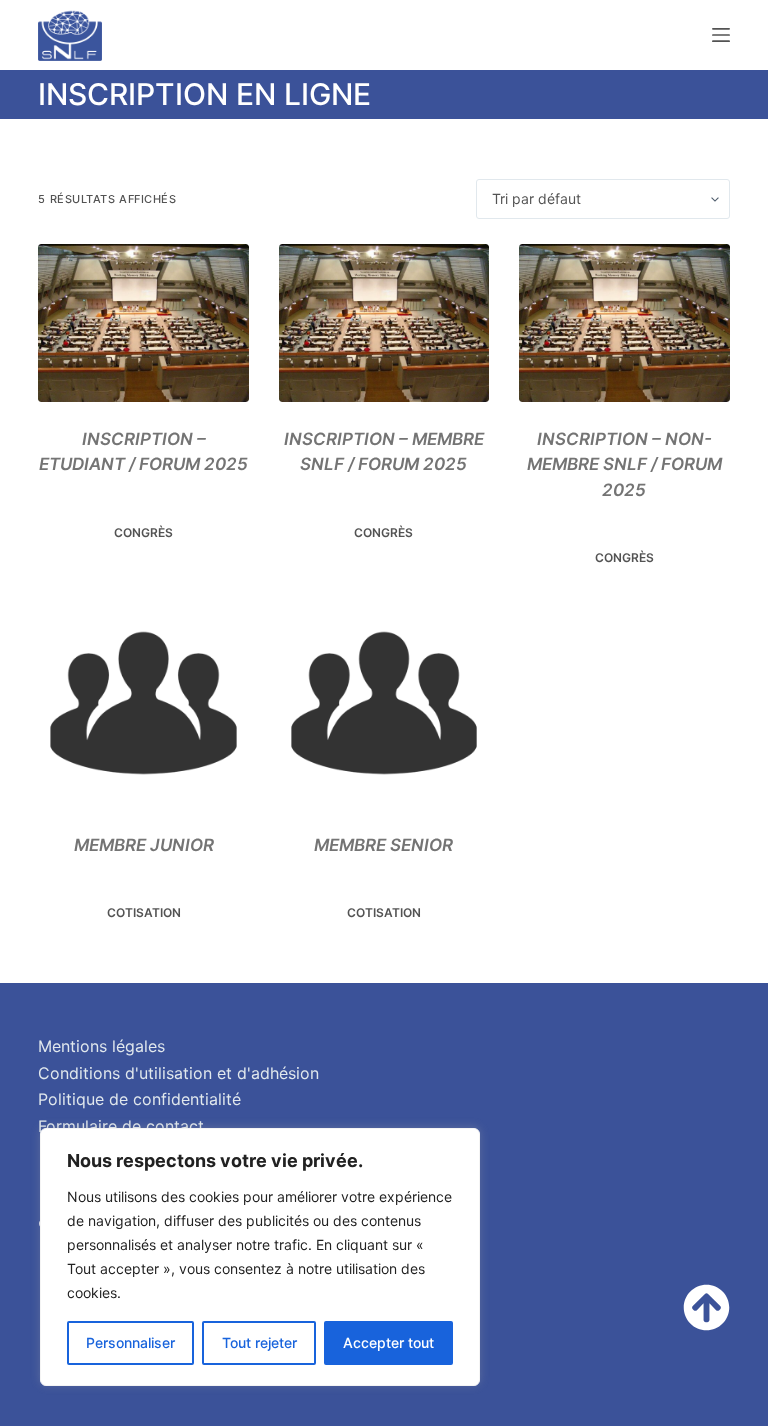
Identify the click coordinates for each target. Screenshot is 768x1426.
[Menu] (721, 35)
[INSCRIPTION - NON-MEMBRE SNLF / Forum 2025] (624, 323)
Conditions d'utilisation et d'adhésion (178, 1073)
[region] (260, 1257)
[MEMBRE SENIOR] (384, 703)
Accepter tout (388, 1342)
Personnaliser (130, 1342)
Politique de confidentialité (139, 1099)
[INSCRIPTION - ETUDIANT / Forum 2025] (143, 323)
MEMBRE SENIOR (383, 845)
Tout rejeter (259, 1342)
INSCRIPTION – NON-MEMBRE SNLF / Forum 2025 (624, 464)
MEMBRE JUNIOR (144, 845)
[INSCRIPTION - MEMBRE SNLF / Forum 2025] (384, 323)
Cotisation (144, 912)
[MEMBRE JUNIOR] (143, 703)
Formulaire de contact (121, 1126)
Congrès (143, 532)
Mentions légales (101, 1046)
